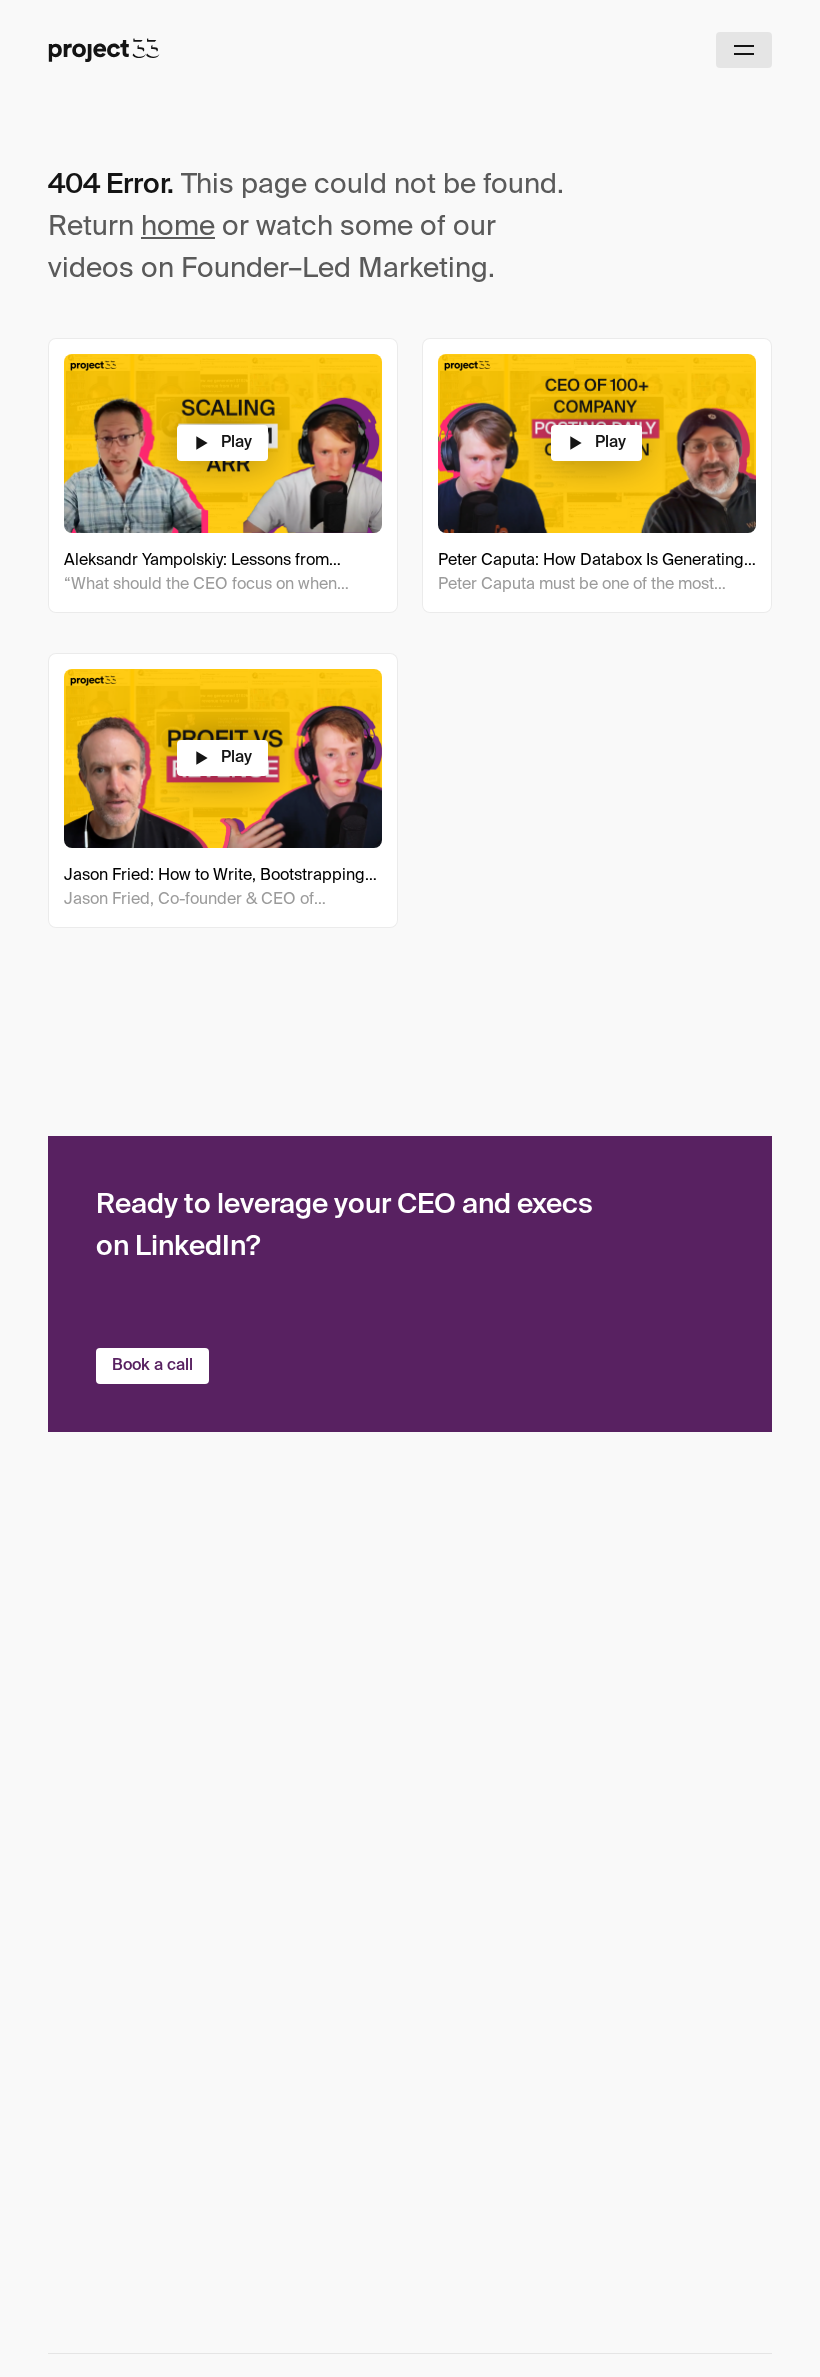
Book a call (152, 1366)
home (178, 227)
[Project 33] (104, 50)
